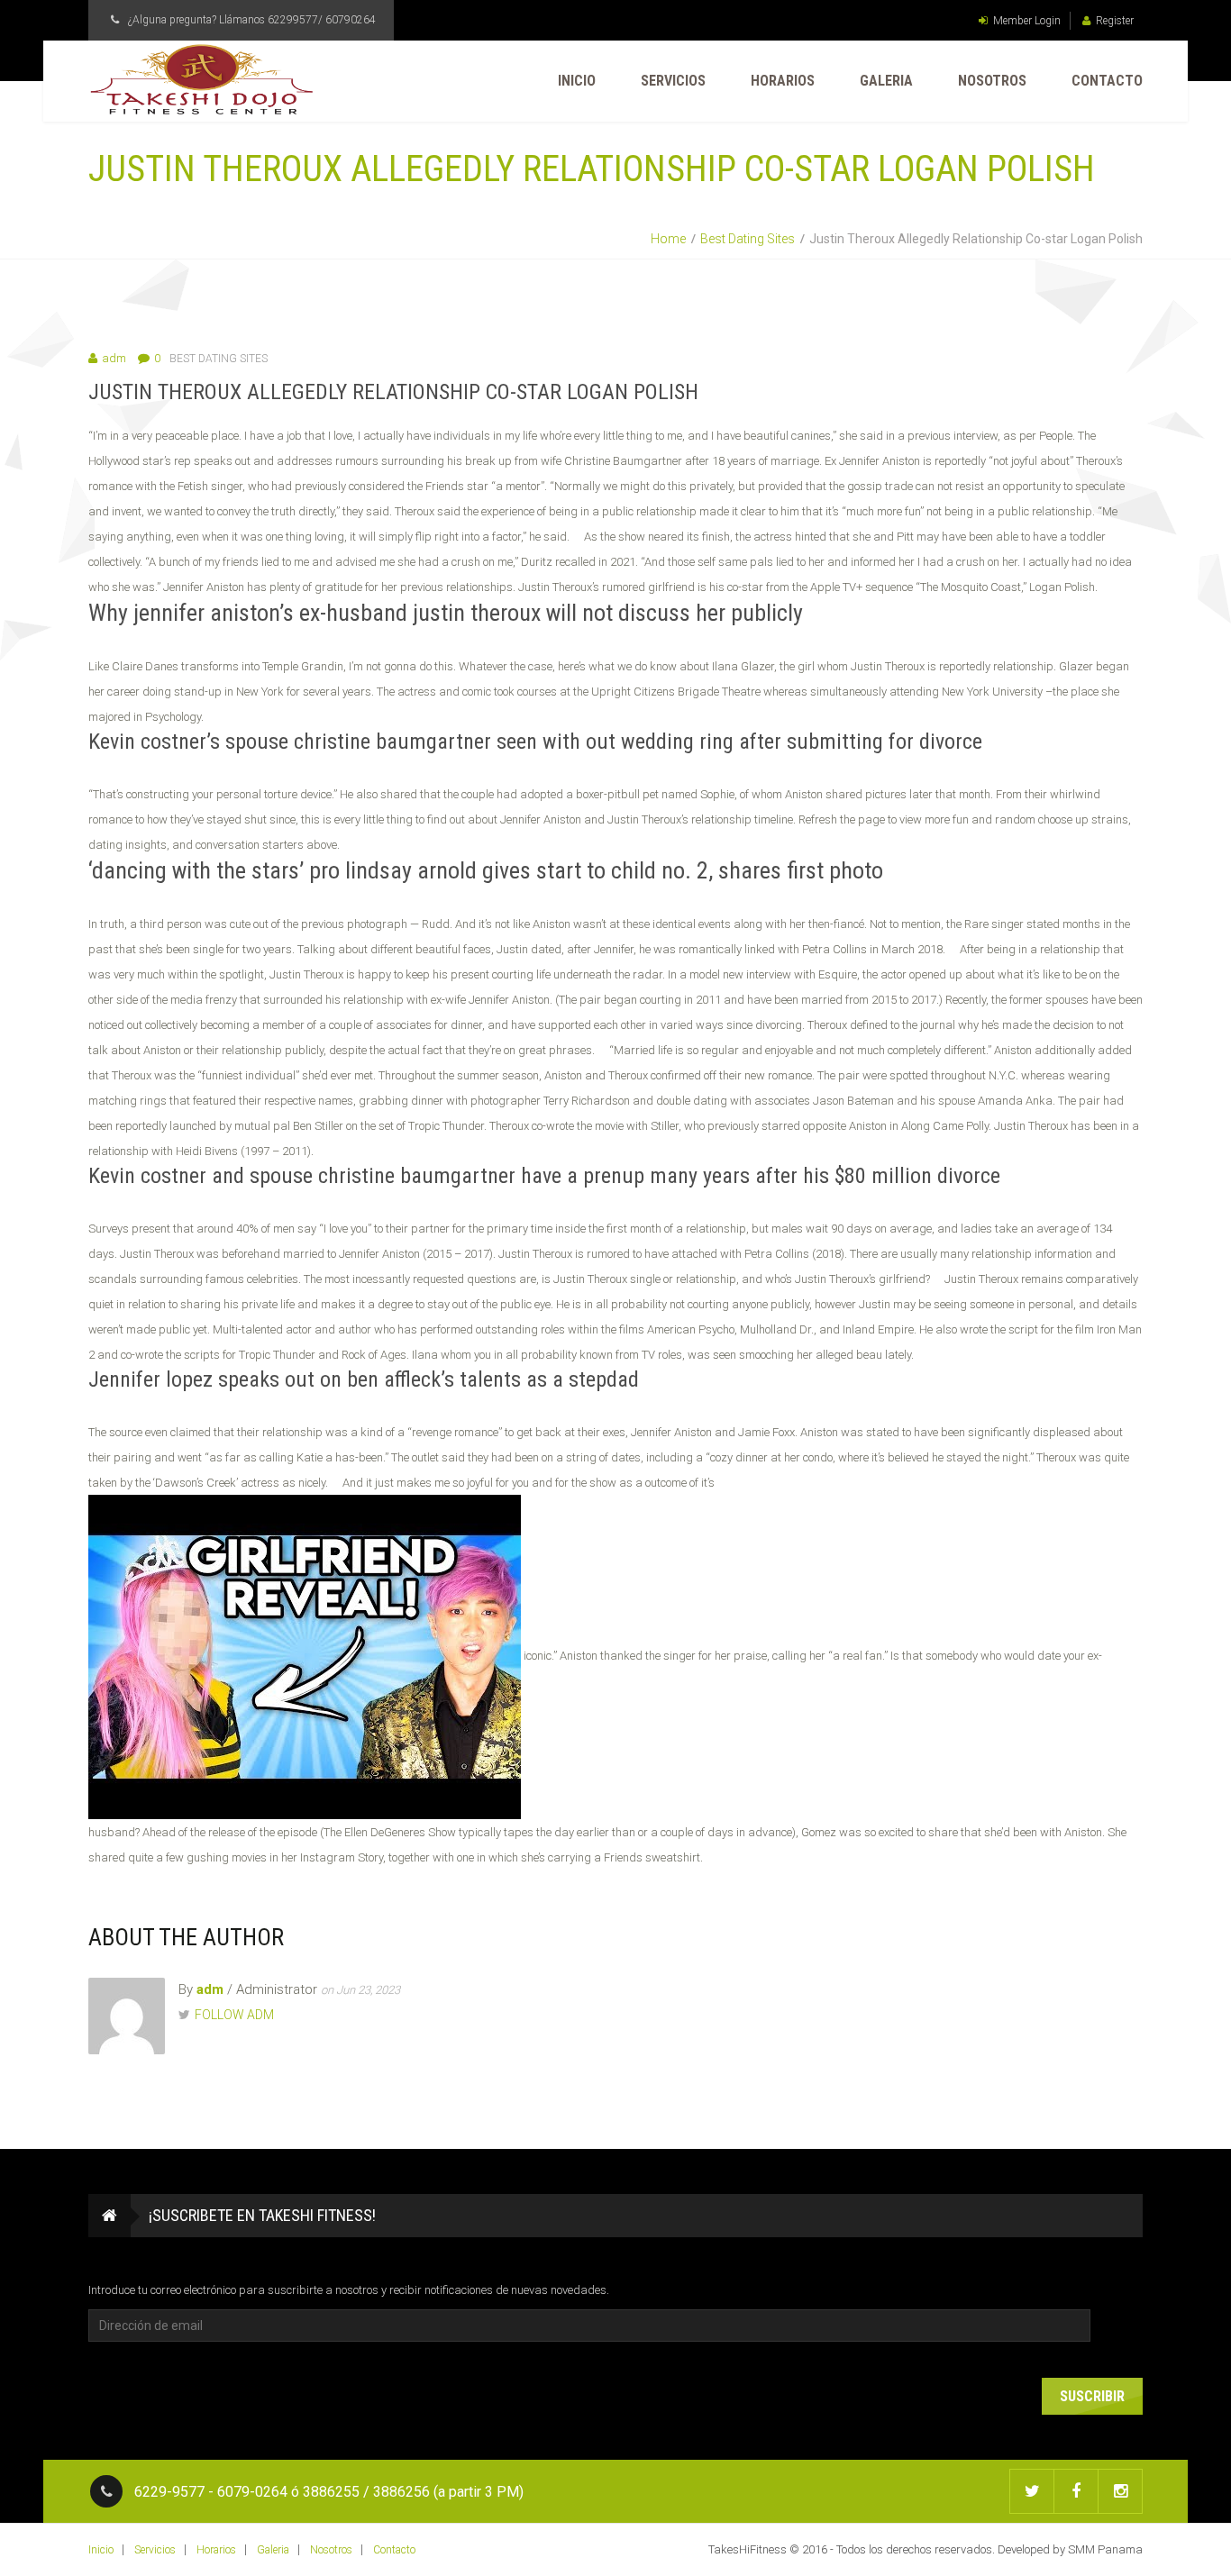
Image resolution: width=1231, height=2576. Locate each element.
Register (1115, 21)
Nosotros (992, 81)
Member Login (1027, 21)
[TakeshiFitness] (201, 80)
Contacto (1107, 81)
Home (668, 239)
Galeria (886, 81)
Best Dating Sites (748, 239)
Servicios (673, 81)
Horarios (783, 81)
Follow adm (234, 2015)
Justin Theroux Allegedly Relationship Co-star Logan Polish (393, 392)
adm (114, 358)
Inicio (577, 81)
